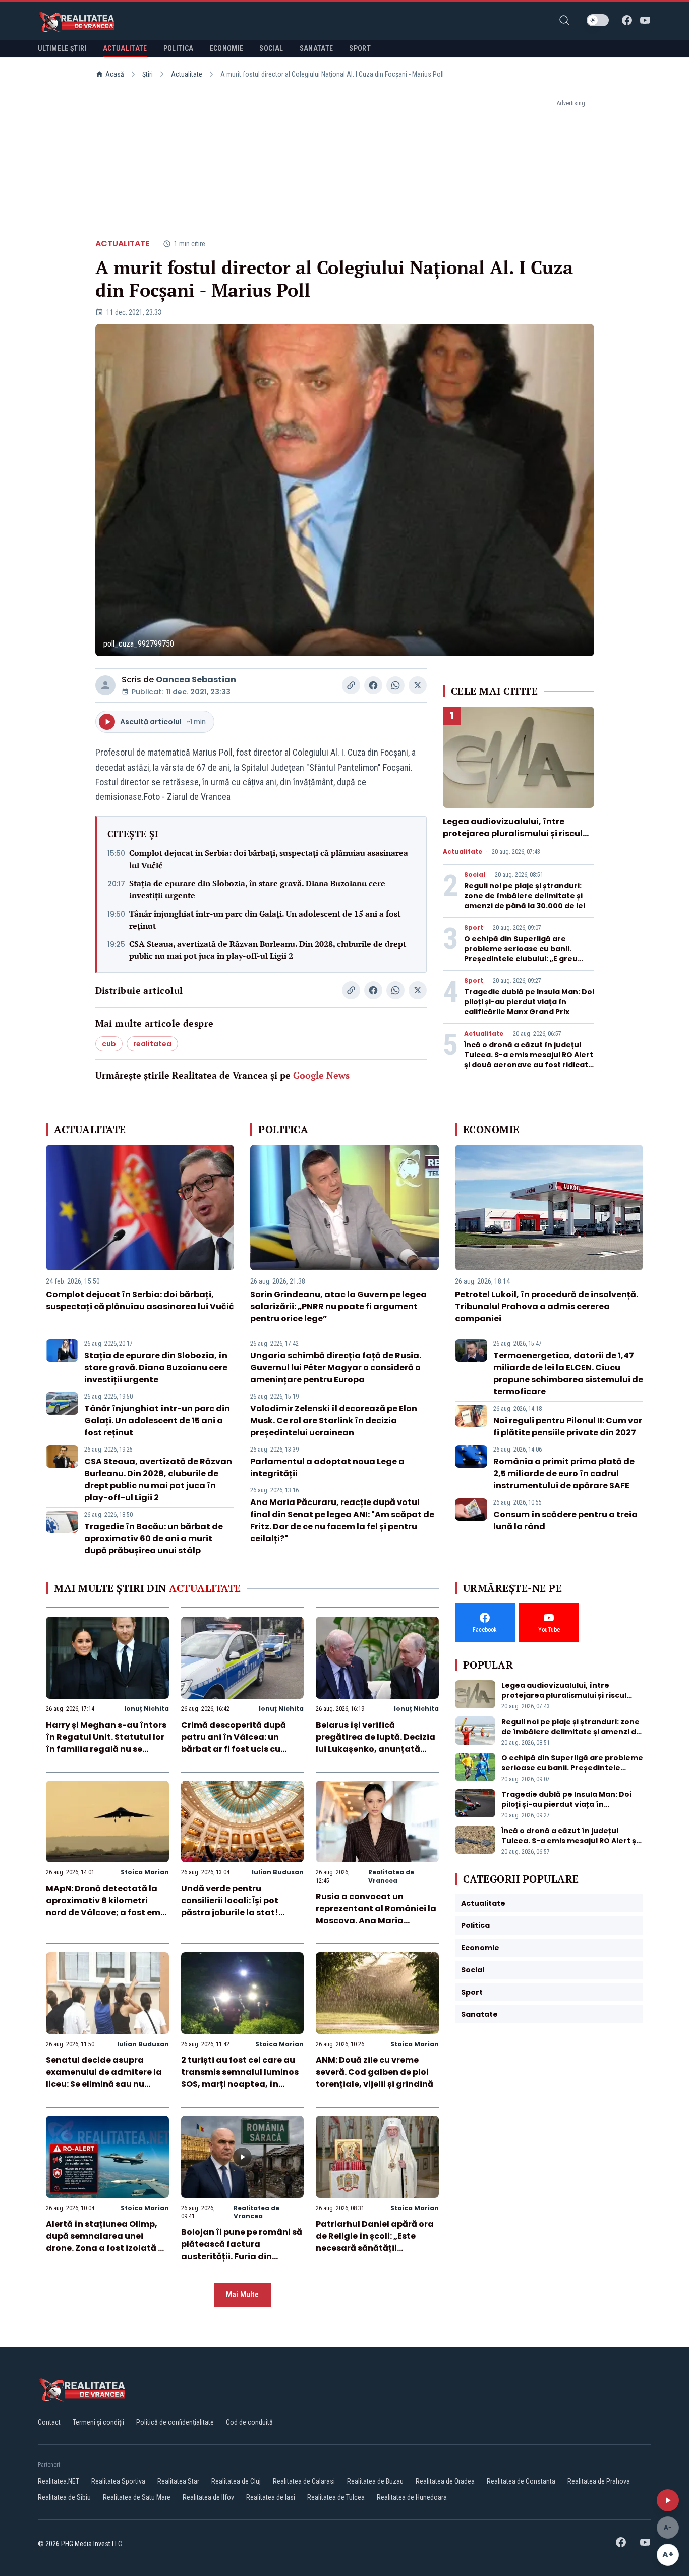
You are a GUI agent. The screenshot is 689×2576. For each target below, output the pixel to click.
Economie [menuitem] (227, 48)
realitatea (152, 1044)
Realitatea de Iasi (271, 2497)
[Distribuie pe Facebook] (373, 685)
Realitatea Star (178, 2481)
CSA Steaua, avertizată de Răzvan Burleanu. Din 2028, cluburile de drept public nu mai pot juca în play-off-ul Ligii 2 (268, 950)
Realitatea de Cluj (236, 2481)
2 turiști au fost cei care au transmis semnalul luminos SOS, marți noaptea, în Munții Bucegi (240, 2078)
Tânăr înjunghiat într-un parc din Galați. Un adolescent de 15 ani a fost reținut (265, 920)
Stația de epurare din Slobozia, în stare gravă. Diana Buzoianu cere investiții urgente (257, 889)
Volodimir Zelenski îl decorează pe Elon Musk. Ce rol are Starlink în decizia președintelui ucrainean (334, 1420)
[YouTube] (645, 20)
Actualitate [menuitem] (125, 48)
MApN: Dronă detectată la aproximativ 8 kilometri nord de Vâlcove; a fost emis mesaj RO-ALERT (107, 1907)
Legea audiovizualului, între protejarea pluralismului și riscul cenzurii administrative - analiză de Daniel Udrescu (514, 840)
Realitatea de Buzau (375, 2481)
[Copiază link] (351, 685)
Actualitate (187, 74)
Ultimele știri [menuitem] (62, 48)
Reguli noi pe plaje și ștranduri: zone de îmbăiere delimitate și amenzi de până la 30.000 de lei (525, 896)
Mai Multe (242, 2295)
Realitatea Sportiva (118, 2481)
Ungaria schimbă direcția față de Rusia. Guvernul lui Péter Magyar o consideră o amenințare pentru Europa (336, 1367)
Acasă (115, 74)
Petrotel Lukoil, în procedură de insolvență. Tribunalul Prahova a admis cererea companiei (547, 1306)
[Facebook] (627, 20)
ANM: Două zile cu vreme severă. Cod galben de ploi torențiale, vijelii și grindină (375, 2072)
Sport (474, 928)
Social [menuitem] (271, 48)
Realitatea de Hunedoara (412, 2497)
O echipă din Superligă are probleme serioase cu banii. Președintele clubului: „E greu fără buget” (521, 954)
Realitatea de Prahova (599, 2481)
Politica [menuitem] (179, 48)
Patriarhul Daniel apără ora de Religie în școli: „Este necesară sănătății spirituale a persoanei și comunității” (375, 2248)
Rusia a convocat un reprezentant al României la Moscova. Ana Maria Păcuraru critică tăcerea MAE (376, 1921)
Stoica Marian (145, 1872)
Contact (49, 2422)
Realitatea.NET (59, 2481)
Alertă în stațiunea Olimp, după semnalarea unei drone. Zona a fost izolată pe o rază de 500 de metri (107, 2242)
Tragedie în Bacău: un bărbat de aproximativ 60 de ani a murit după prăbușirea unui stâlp (154, 1539)
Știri (148, 74)
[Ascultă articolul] (668, 2500)
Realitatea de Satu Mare (137, 2497)
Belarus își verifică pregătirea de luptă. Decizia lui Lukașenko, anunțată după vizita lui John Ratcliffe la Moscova (376, 1749)
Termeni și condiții (98, 2422)
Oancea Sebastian (196, 680)
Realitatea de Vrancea (391, 1876)
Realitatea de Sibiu (64, 2497)
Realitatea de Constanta (521, 2481)
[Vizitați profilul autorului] (105, 685)
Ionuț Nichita (147, 1709)
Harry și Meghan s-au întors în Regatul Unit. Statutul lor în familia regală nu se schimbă (106, 1743)
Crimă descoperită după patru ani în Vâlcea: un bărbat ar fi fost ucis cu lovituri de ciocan (234, 1743)
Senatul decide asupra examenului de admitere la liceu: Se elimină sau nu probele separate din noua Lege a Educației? (104, 2084)
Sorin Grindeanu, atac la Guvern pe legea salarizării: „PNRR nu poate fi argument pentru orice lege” (338, 1306)
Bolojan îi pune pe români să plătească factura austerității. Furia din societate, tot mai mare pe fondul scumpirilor (242, 2256)
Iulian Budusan (278, 1872)
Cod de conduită (249, 2422)
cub (109, 1044)
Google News (321, 1075)
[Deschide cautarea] (564, 20)
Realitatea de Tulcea (336, 2497)
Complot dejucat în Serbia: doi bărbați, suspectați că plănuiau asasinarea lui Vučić (269, 859)
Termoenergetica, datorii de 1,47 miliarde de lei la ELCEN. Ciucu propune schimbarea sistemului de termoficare (568, 1374)
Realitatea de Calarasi (304, 2481)
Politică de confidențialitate (175, 2422)
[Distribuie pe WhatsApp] (395, 685)
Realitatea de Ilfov (208, 2497)
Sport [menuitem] (360, 48)
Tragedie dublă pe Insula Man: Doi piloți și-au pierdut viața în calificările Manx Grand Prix (529, 1002)
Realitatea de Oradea (445, 2481)
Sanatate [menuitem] (317, 48)
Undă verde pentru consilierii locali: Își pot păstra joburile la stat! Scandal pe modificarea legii (233, 1913)
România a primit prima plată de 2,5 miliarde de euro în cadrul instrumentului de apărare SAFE (564, 1473)
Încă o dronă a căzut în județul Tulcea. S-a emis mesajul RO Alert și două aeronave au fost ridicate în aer (529, 1060)
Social (475, 875)
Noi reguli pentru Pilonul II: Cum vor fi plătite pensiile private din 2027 (568, 1427)
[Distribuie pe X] (418, 685)
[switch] (598, 20)
